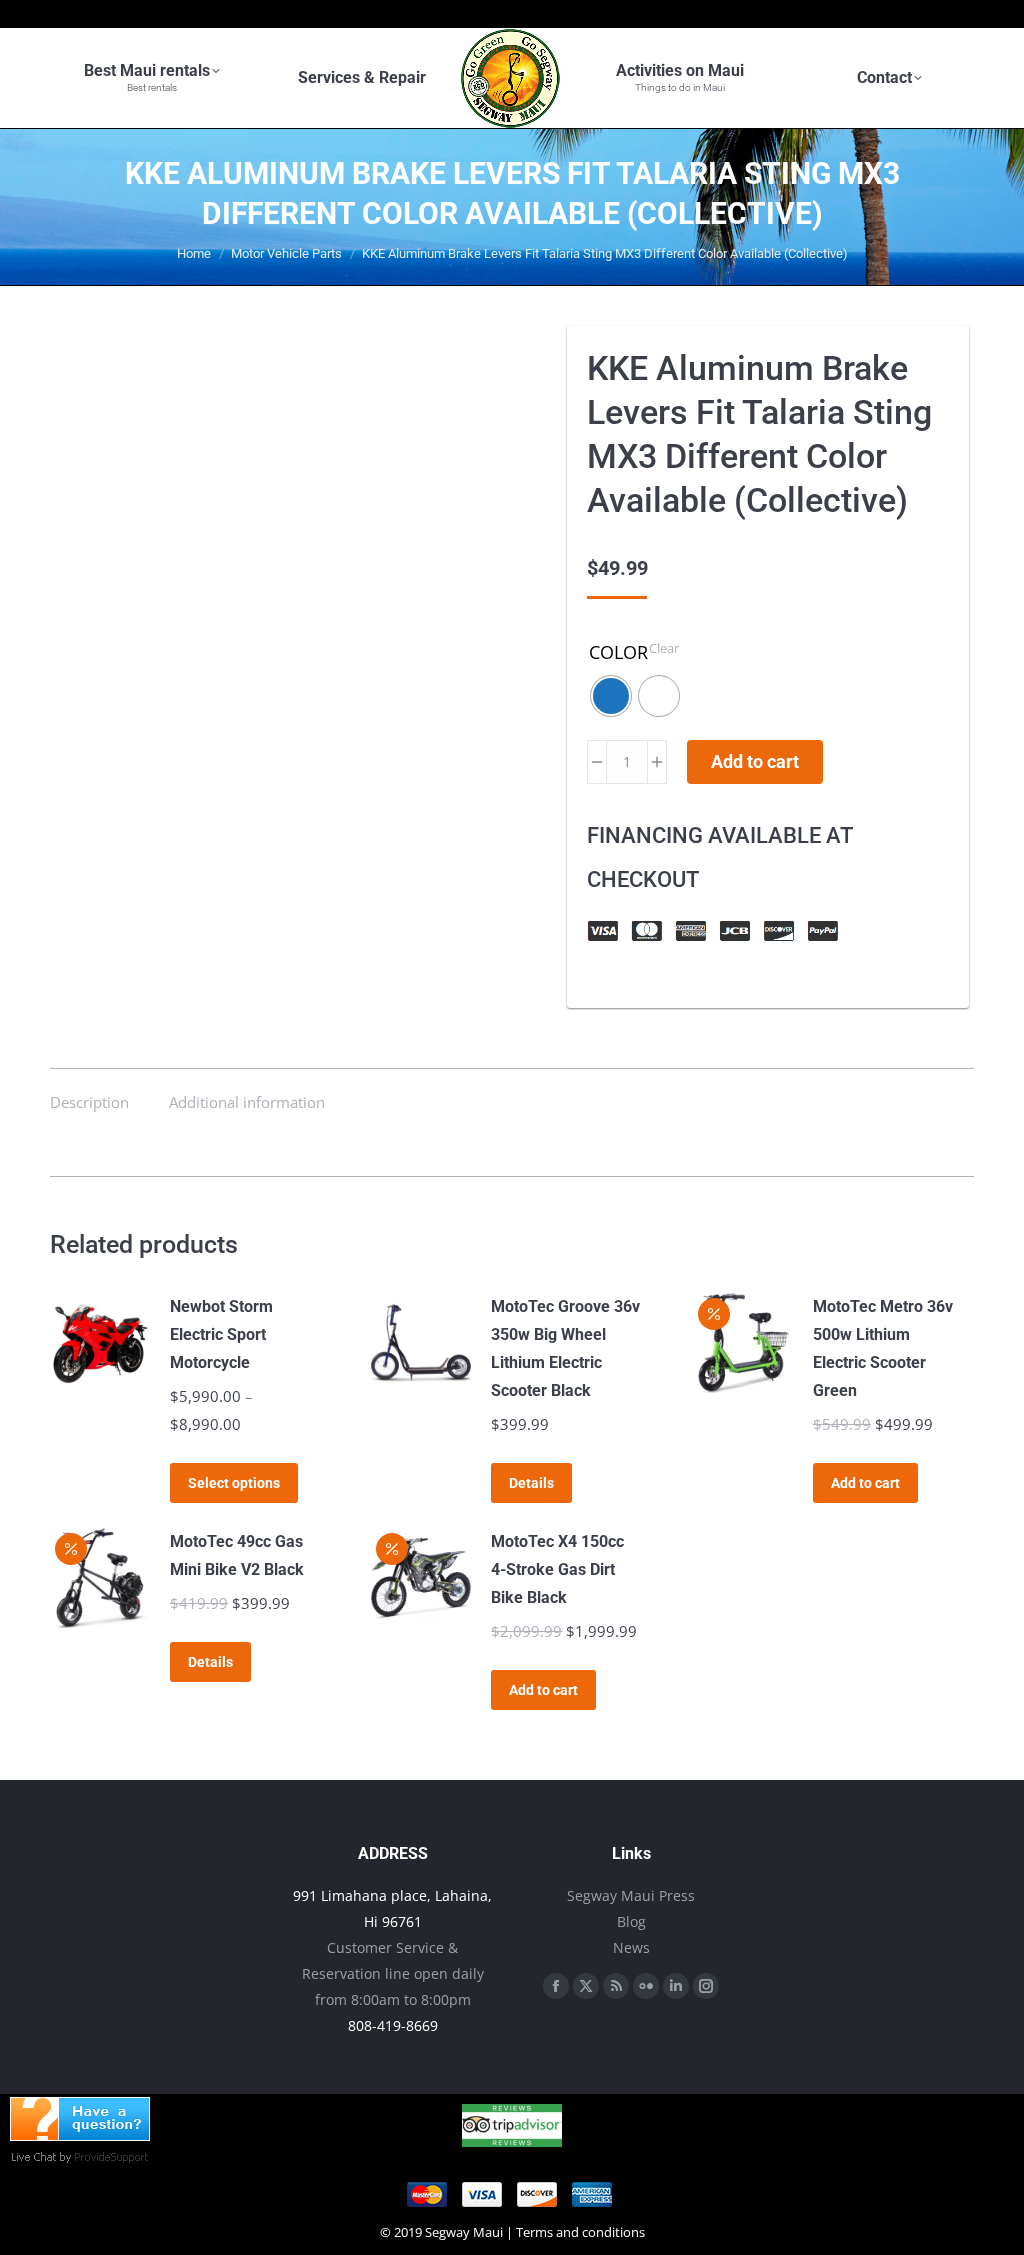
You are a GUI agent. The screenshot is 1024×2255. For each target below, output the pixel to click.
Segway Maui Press (631, 1895)
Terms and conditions (580, 2232)
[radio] (611, 696)
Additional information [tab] (247, 1102)
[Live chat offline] (80, 2135)
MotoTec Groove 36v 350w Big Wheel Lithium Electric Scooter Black (565, 1348)
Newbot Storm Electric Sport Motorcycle (221, 1334)
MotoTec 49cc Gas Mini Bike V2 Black (237, 1555)
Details (531, 1483)
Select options (234, 1483)
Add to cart (755, 761)
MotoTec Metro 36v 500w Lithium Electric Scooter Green (883, 1348)
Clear (664, 648)
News (631, 1947)
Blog (631, 1921)
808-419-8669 (393, 2025)
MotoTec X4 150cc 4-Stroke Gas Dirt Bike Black (557, 1569)
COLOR (618, 652)
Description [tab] (89, 1102)
